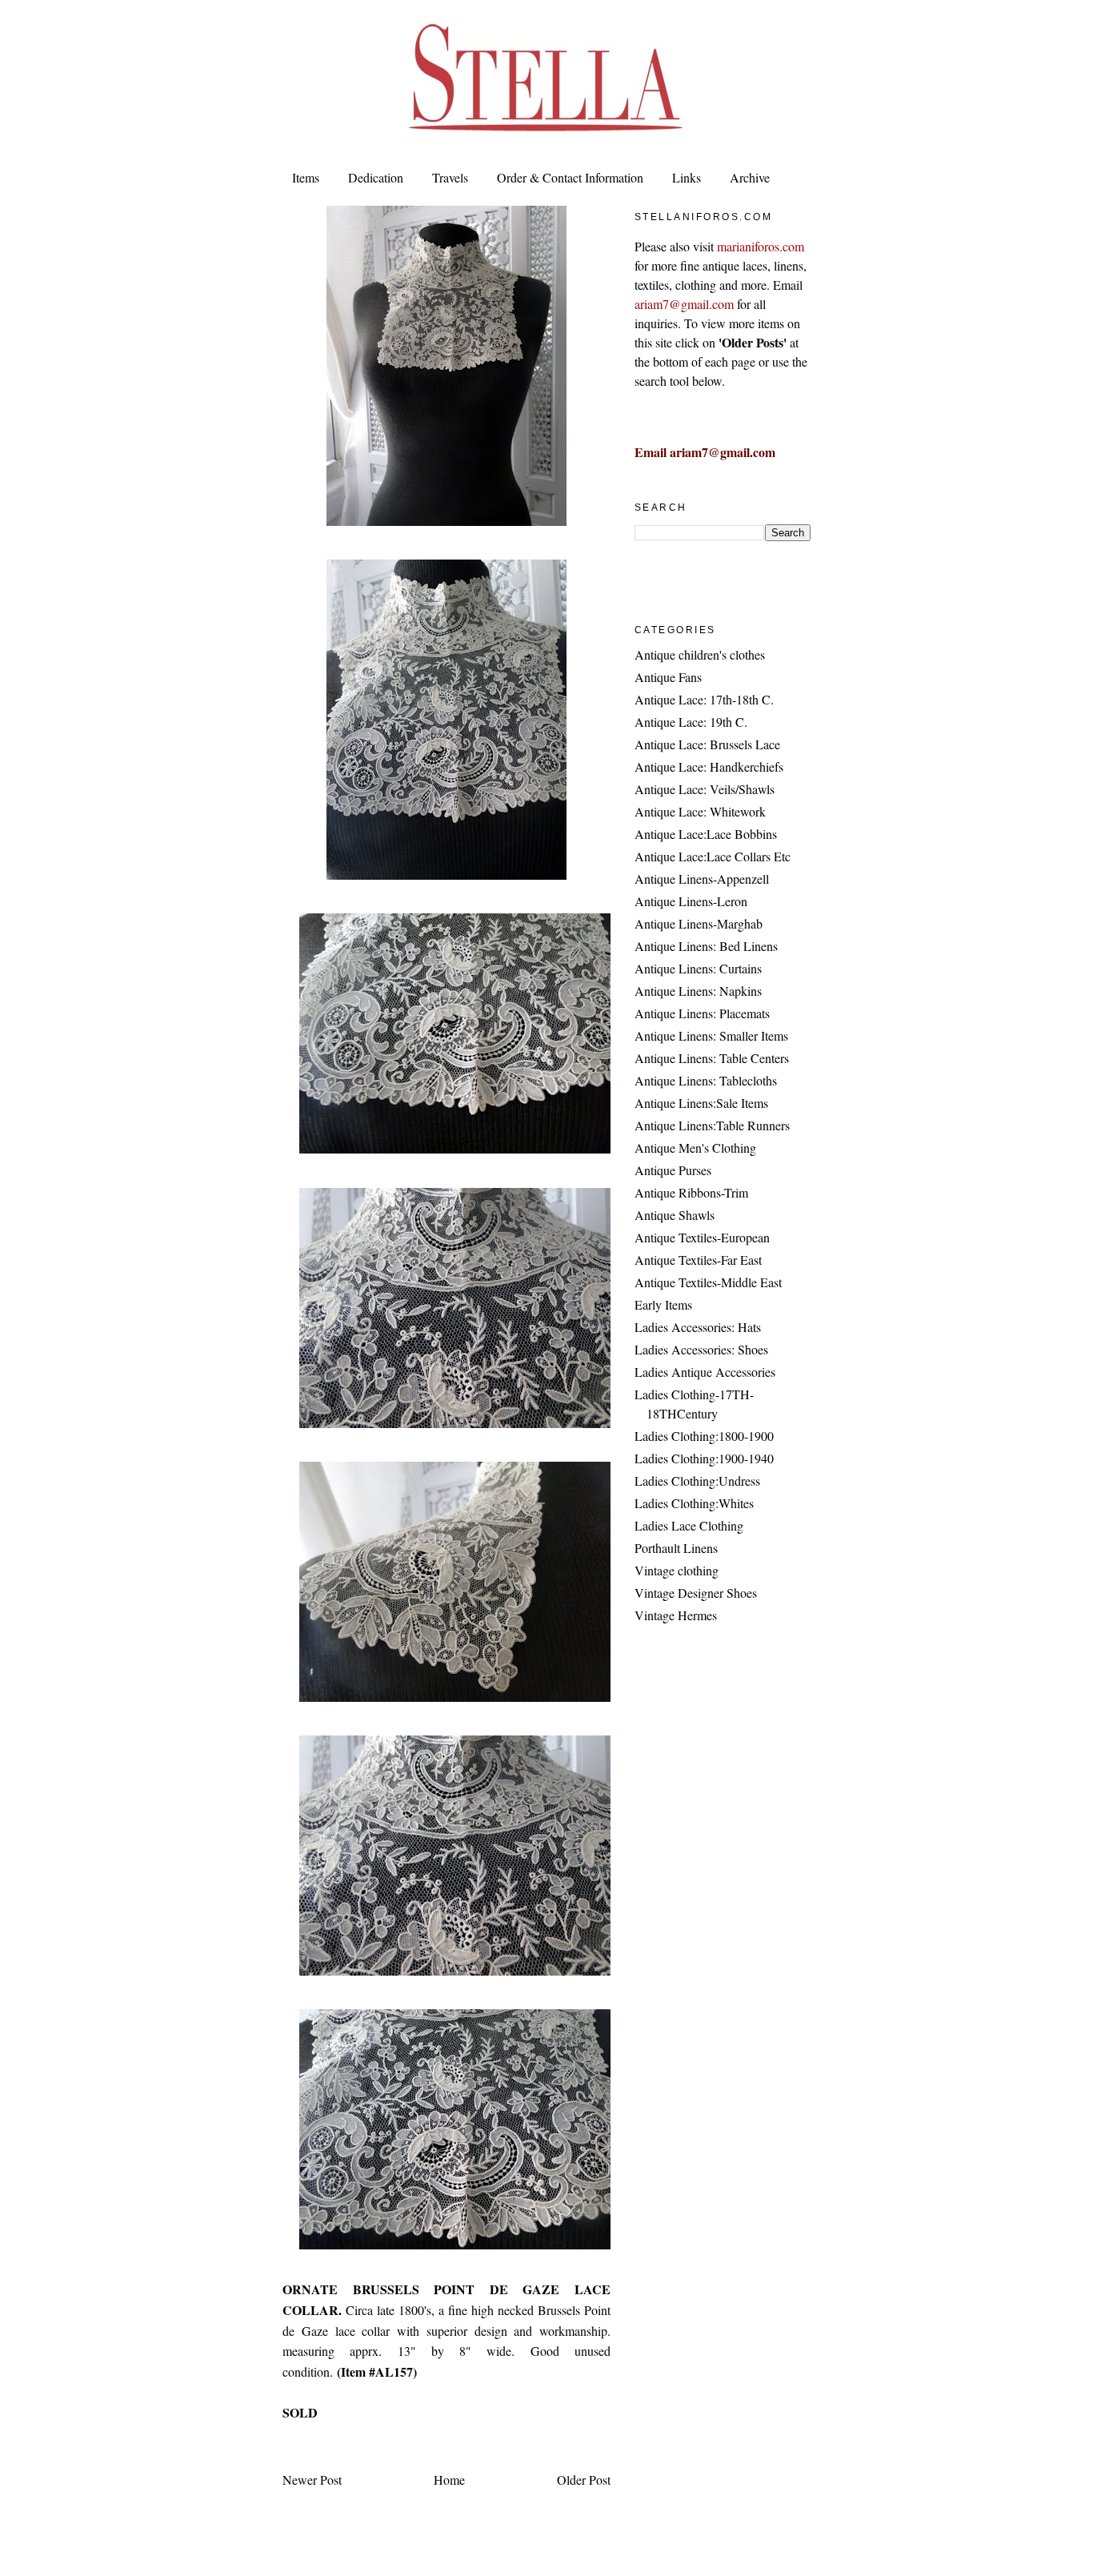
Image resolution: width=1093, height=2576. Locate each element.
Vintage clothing (677, 1570)
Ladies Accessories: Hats (698, 1327)
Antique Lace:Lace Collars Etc (713, 856)
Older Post (584, 2480)
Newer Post (312, 2480)
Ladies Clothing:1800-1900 (704, 1436)
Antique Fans (668, 677)
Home (449, 2480)
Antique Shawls (675, 1215)
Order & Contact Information (570, 177)
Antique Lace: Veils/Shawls (705, 789)
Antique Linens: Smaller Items (711, 1035)
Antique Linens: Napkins (698, 991)
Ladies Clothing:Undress (697, 1481)
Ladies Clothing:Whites (694, 1503)
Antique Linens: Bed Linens (706, 946)
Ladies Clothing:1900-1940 (704, 1458)
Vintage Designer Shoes (696, 1593)
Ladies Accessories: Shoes (701, 1349)
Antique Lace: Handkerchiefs (709, 766)
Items (306, 177)
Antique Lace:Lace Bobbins (706, 834)
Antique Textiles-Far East (698, 1260)
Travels (450, 177)
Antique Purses (673, 1170)
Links (687, 177)
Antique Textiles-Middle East (708, 1282)
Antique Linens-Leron (691, 901)
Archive (750, 177)
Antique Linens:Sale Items (701, 1103)
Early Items (663, 1304)
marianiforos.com (761, 246)
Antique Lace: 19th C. (691, 722)
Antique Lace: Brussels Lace (707, 744)
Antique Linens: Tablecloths (706, 1080)
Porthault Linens (676, 1548)
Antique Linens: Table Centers (712, 1058)
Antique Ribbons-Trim (691, 1192)
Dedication (376, 177)
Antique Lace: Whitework (700, 811)
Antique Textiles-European (702, 1237)
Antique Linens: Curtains (698, 968)
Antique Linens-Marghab (699, 923)
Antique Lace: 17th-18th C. (704, 699)
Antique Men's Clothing (695, 1148)
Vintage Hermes (676, 1615)
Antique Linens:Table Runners (712, 1125)
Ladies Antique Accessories (705, 1372)
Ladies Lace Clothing (689, 1525)
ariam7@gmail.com (684, 304)
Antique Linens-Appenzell (702, 879)
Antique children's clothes (700, 654)
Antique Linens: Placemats (702, 1013)
